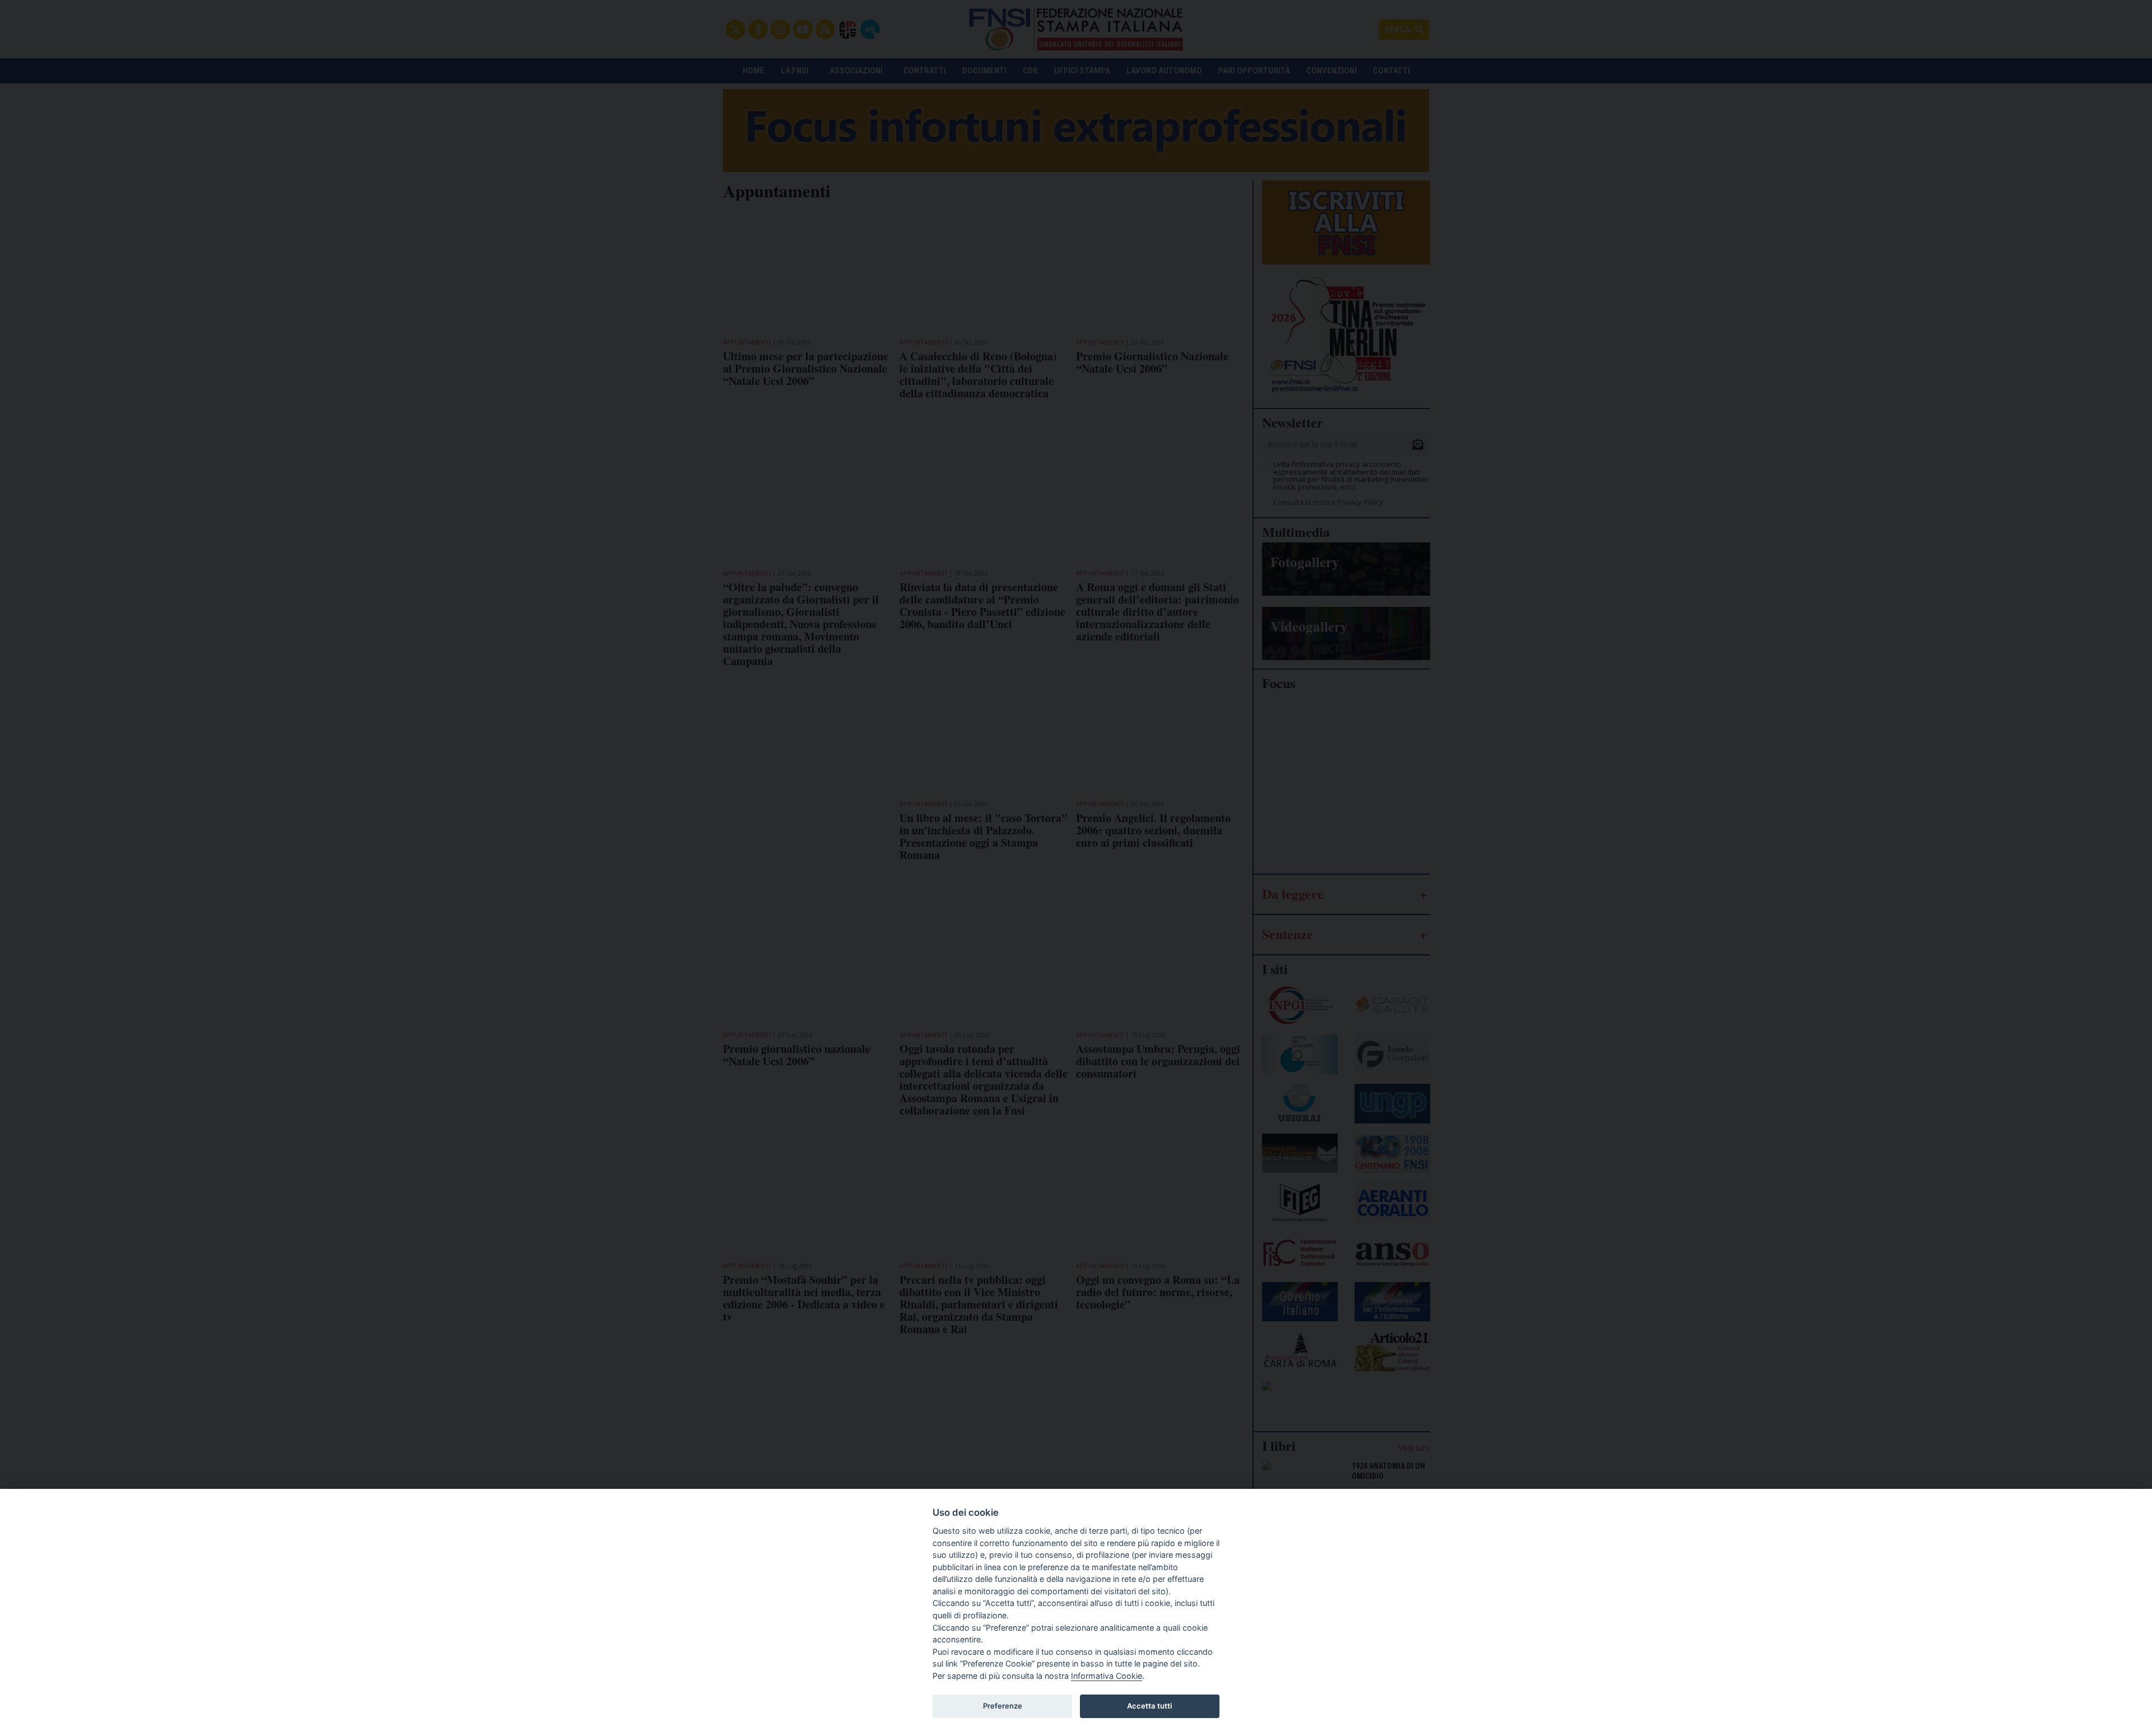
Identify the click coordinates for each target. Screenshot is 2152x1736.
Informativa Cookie (1107, 1676)
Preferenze (1003, 1706)
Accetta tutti (1149, 1706)
